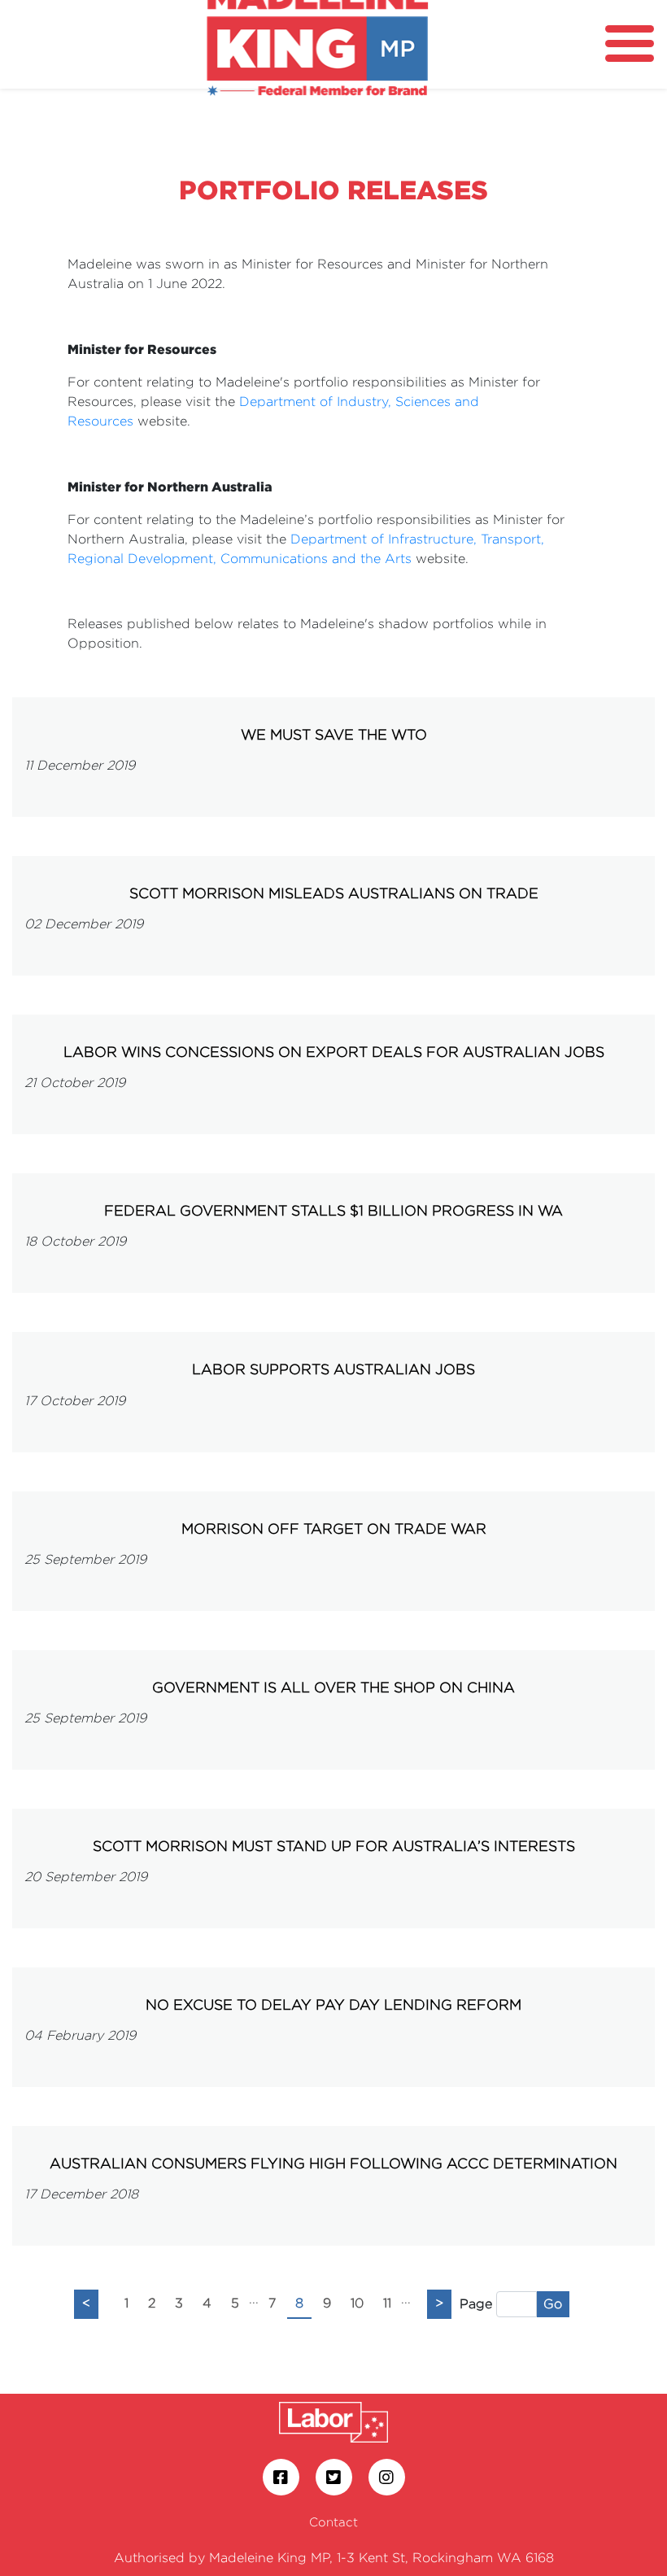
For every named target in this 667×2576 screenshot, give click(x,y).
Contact (333, 2522)
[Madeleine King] (317, 39)
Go (553, 2304)
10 (357, 2303)
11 (387, 2303)
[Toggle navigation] (630, 44)
